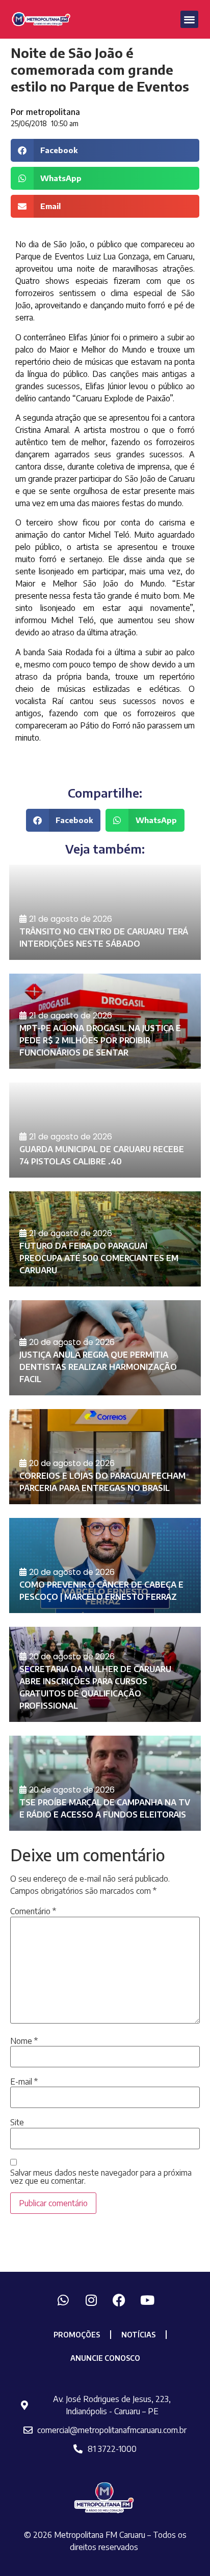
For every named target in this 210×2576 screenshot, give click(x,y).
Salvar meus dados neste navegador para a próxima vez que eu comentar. (101, 2177)
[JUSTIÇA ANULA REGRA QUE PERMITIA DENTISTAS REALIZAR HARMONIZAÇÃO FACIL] (105, 1348)
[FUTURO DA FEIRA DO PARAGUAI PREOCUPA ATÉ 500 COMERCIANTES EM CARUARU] (105, 1239)
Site (17, 2122)
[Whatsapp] (63, 2300)
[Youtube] (147, 2300)
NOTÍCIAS (138, 2335)
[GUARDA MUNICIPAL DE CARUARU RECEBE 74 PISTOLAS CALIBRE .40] (105, 1130)
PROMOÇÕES (77, 2335)
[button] (189, 20)
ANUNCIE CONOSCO (105, 2358)
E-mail (24, 2082)
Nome (24, 2041)
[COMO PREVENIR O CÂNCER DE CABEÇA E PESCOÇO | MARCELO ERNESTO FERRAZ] (105, 1565)
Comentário (33, 1911)
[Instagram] (91, 2300)
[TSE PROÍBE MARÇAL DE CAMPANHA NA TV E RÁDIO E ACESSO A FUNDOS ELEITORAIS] (105, 1783)
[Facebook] (119, 2300)
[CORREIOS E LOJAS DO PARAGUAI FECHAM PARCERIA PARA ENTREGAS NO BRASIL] (105, 1457)
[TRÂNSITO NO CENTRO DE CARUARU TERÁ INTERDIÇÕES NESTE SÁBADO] (105, 912)
